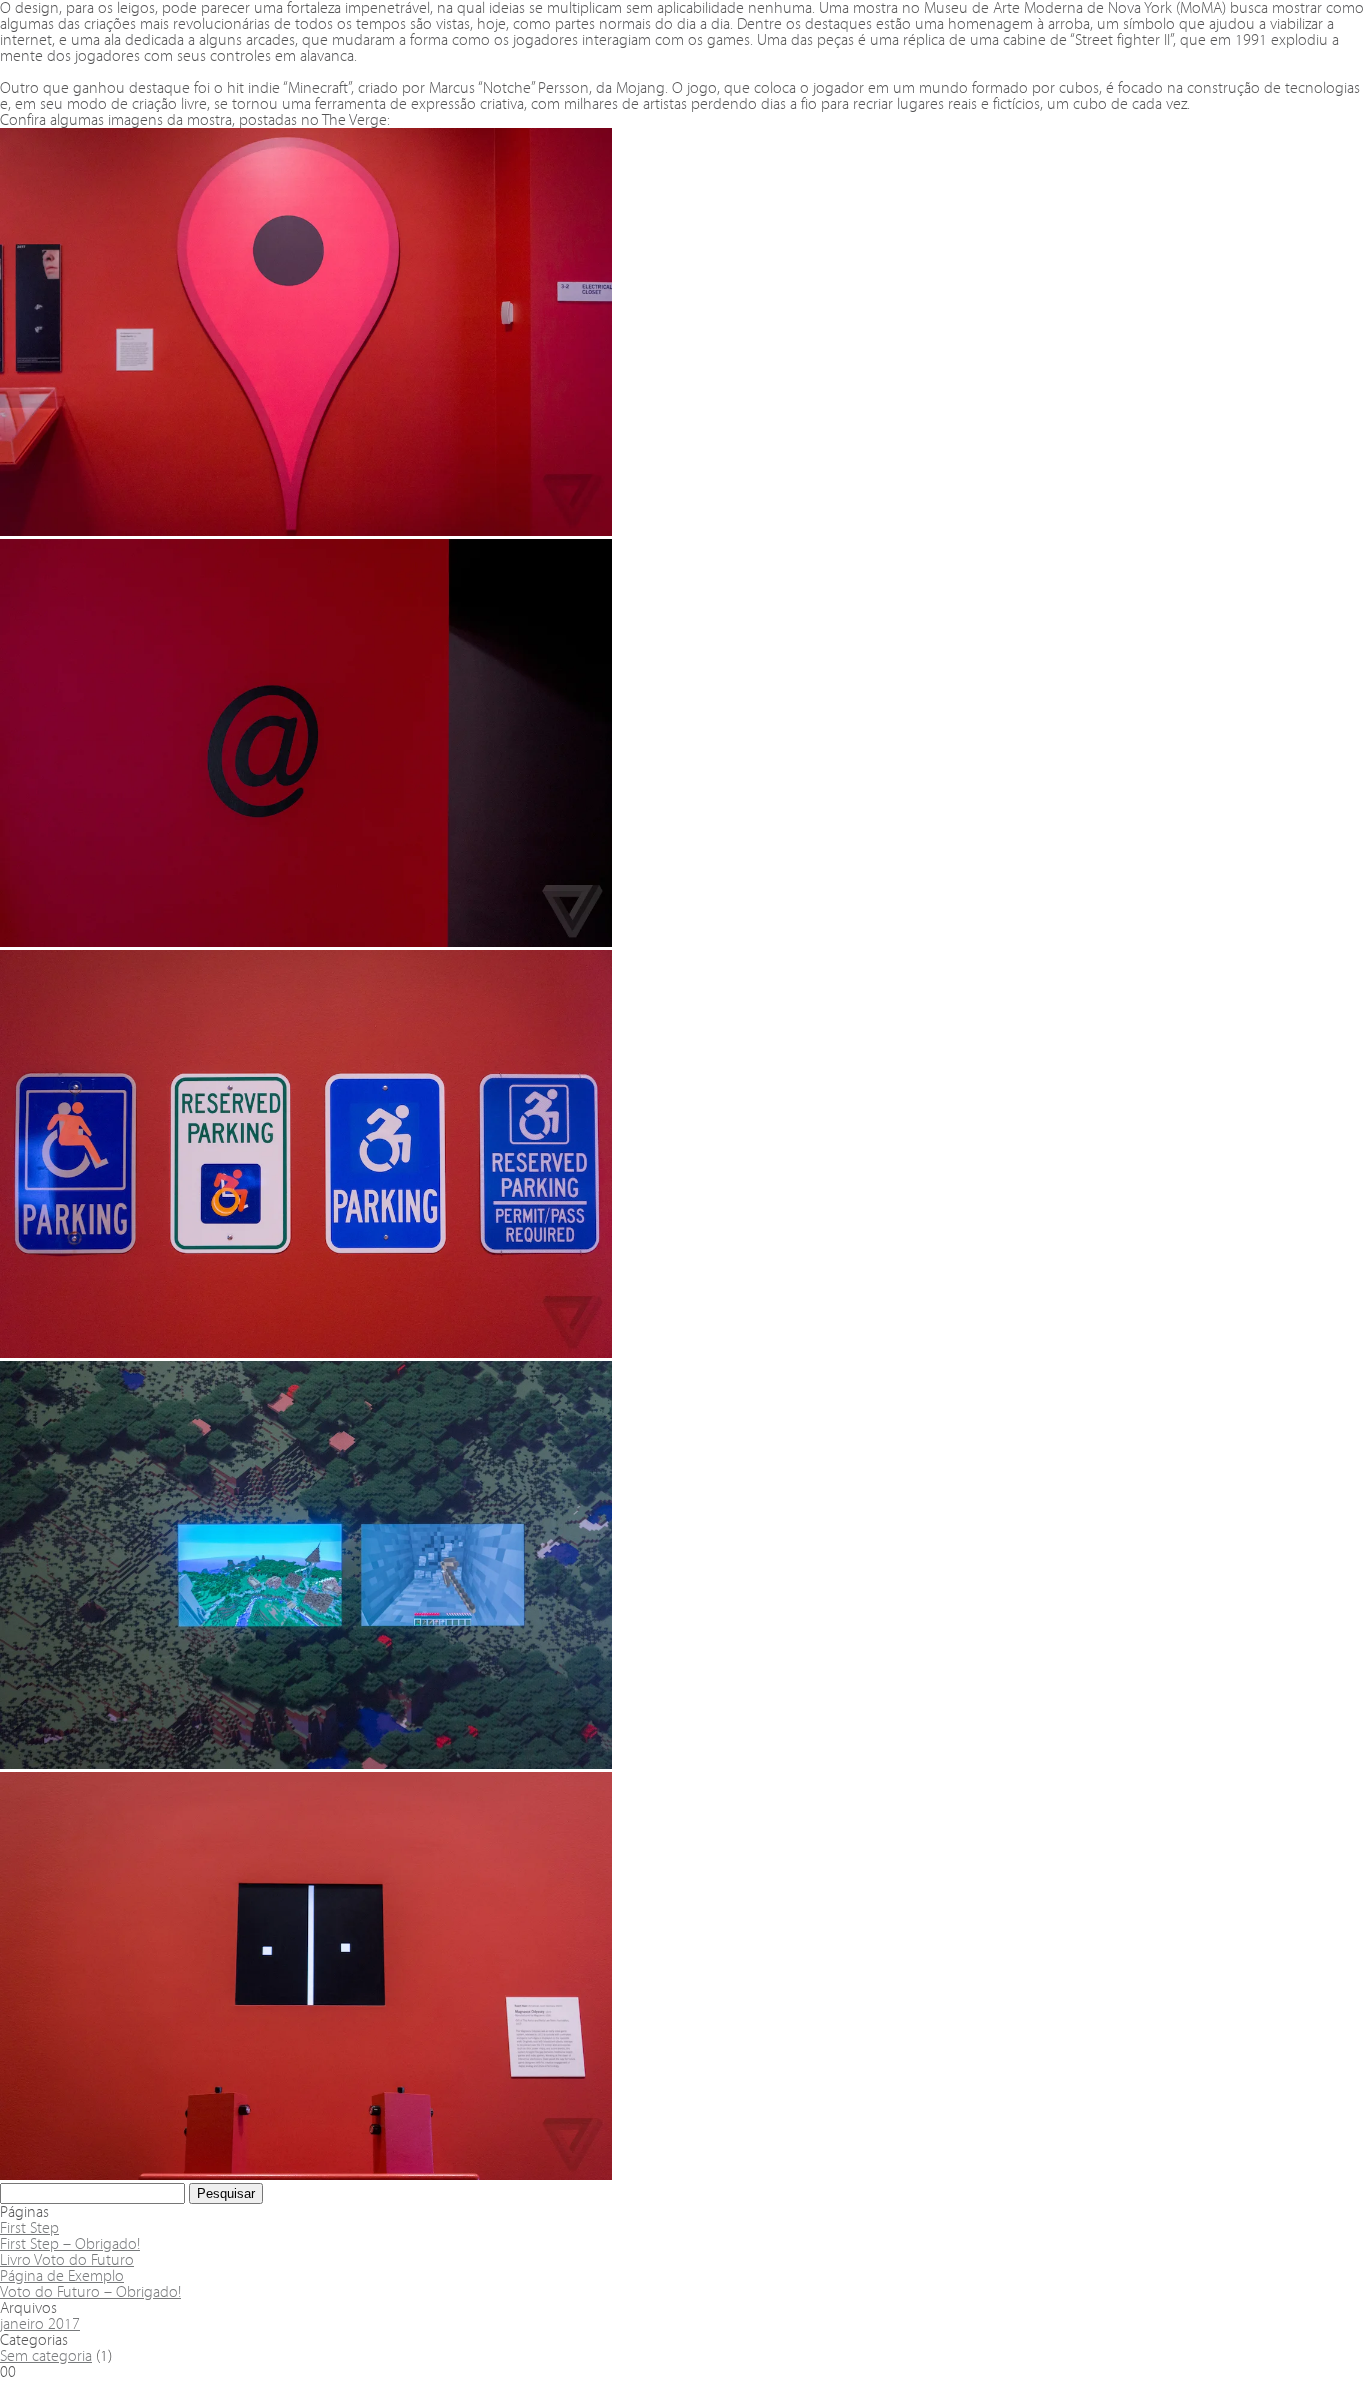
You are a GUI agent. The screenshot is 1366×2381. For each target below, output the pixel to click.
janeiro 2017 (40, 2323)
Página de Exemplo (62, 2275)
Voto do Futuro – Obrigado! (90, 2291)
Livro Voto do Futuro (67, 2259)
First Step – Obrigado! (70, 2243)
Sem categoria (46, 2355)
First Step (29, 2227)
